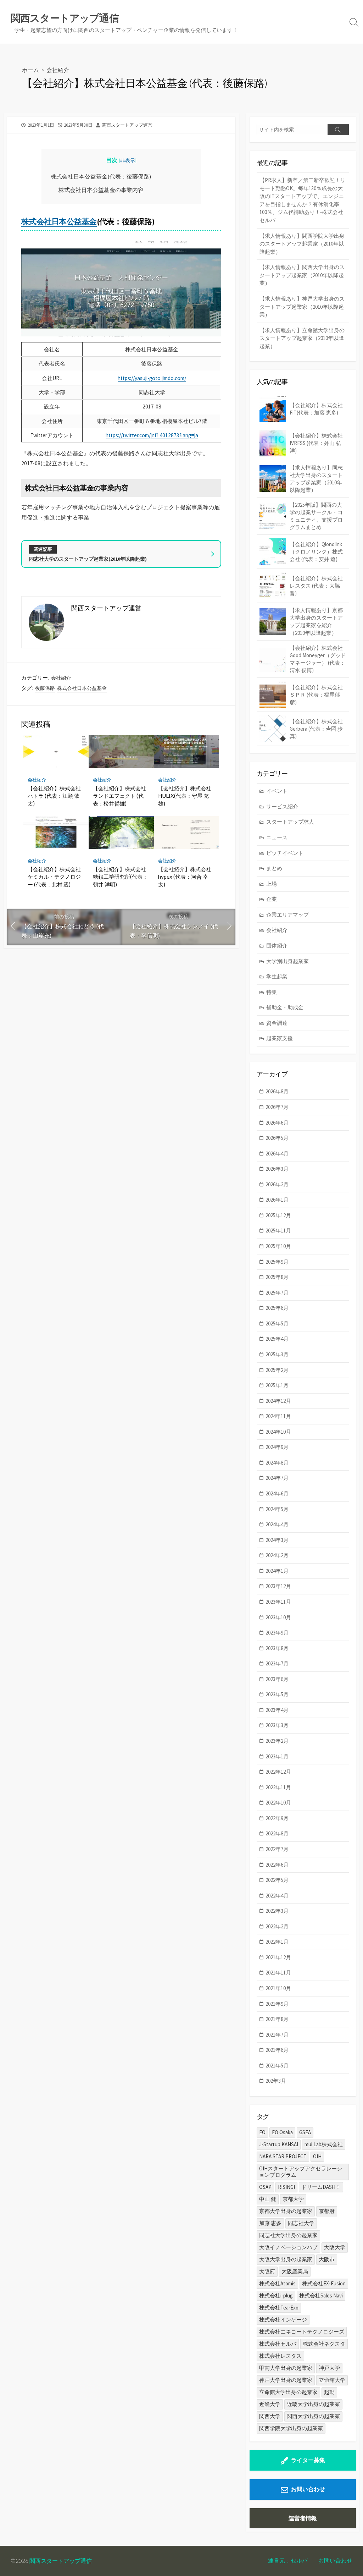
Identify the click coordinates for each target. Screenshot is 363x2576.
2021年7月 (277, 2035)
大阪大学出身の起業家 (286, 2259)
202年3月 (276, 2081)
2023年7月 (277, 1663)
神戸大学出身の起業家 (286, 2380)
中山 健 (268, 2199)
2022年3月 (277, 1911)
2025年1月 (277, 1385)
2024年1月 (277, 1571)
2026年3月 (277, 1169)
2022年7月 (277, 1849)
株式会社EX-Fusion (324, 2283)
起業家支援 (280, 1038)
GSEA (305, 2132)
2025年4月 (277, 1339)
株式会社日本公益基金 (59, 221)
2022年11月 (278, 1787)
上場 (272, 884)
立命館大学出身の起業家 (288, 2392)
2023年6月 (277, 1679)
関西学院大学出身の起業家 (291, 2428)
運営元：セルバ (288, 2560)
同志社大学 (301, 2223)
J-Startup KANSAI (279, 2144)
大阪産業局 (295, 2271)
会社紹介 (58, 70)
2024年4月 (277, 1524)
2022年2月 (277, 1926)
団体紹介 (277, 946)
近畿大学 (270, 2404)
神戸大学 (329, 2368)
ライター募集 (308, 2460)
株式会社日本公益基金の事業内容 (101, 190)
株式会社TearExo (279, 2308)
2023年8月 (277, 1648)
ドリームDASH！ (321, 2187)
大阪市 (327, 2259)
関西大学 (270, 2416)
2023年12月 (278, 1586)
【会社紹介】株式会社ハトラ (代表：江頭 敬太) (54, 796)
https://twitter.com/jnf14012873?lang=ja (152, 435)
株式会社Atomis (277, 2283)
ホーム (30, 70)
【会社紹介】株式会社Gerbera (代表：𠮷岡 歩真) (316, 729)
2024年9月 (277, 1447)
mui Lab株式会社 (324, 2144)
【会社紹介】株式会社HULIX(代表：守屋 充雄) (185, 796)
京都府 (327, 2211)
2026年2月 (277, 1184)
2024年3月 (277, 1540)
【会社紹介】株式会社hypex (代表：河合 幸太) (185, 877)
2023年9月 (277, 1633)
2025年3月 (277, 1354)
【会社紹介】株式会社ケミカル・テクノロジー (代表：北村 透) (54, 877)
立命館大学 (332, 2380)
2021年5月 (277, 2066)
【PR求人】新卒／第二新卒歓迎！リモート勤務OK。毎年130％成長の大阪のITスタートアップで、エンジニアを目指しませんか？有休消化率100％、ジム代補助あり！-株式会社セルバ (303, 200)
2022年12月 (278, 1772)
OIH (317, 2156)
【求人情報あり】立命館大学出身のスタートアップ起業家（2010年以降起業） (302, 338)
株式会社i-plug (276, 2295)
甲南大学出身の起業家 (286, 2368)
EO (262, 2132)
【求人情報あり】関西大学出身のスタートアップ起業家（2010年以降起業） (302, 275)
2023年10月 (278, 1617)
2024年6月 (277, 1493)
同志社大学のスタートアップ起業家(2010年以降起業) (88, 559)
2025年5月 (277, 1323)
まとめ (274, 868)
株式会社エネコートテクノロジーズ (302, 2332)
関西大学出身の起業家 (313, 2416)
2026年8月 (277, 1091)
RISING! (286, 2187)
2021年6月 (277, 2050)
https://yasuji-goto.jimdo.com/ (152, 378)
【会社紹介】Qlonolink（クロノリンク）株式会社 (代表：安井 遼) (316, 552)
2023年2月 (277, 1741)
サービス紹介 (282, 806)
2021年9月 (277, 2004)
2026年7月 (277, 1107)
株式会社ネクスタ (324, 2344)
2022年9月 (277, 1818)
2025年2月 (277, 1370)
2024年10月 (278, 1432)
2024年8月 (277, 1463)
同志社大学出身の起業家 (288, 2235)
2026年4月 (277, 1154)
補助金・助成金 (285, 1007)
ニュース (277, 837)
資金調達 (277, 1023)
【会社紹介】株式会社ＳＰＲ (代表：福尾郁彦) (316, 695)
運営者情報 (303, 2518)
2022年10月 (278, 1803)
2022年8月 (277, 1833)
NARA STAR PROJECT (283, 2156)
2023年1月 (277, 1756)
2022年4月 (277, 1896)
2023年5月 (277, 1694)
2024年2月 (277, 1555)
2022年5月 (277, 1880)
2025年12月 (278, 1215)
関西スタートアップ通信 (61, 2561)
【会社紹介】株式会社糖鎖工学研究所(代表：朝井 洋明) (120, 877)
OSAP (265, 2187)
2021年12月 (278, 1957)
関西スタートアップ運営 (127, 125)
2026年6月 (277, 1123)
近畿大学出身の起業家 (313, 2404)
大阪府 (267, 2271)
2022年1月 (277, 1942)
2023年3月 (277, 1725)
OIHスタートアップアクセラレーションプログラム (301, 2172)
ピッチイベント (285, 853)
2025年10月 (278, 1246)
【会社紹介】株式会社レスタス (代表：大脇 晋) (316, 586)
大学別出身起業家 (287, 961)
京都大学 (293, 2199)
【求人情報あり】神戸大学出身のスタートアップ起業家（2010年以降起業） (302, 307)
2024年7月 (277, 1478)
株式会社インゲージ (283, 2320)
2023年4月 (277, 1710)
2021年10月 (278, 1988)
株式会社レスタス (280, 2356)
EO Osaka (282, 2132)
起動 (329, 2392)
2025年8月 (277, 1277)
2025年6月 (277, 1308)
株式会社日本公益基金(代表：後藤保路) (101, 176)
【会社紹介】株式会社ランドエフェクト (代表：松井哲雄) (119, 796)
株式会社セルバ (278, 2344)
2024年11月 (278, 1416)
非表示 (128, 160)
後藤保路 (45, 688)
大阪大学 (335, 2247)
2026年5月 (277, 1138)
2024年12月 (278, 1401)
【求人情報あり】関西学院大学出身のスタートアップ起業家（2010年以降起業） (302, 244)
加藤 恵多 (270, 2223)
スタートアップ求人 (290, 822)
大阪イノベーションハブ (288, 2247)
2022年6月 (277, 1865)
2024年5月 (277, 1509)
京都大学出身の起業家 (286, 2211)
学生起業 (277, 976)
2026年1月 (277, 1200)
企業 (272, 899)
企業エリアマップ (287, 915)
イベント (277, 791)
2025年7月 (277, 1293)
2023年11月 (278, 1602)
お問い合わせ (308, 2489)
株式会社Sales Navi (321, 2295)
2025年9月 (277, 1262)
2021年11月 (278, 1973)
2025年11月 (278, 1231)
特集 (272, 992)
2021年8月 (277, 2019)
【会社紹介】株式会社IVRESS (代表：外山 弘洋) (316, 443)
